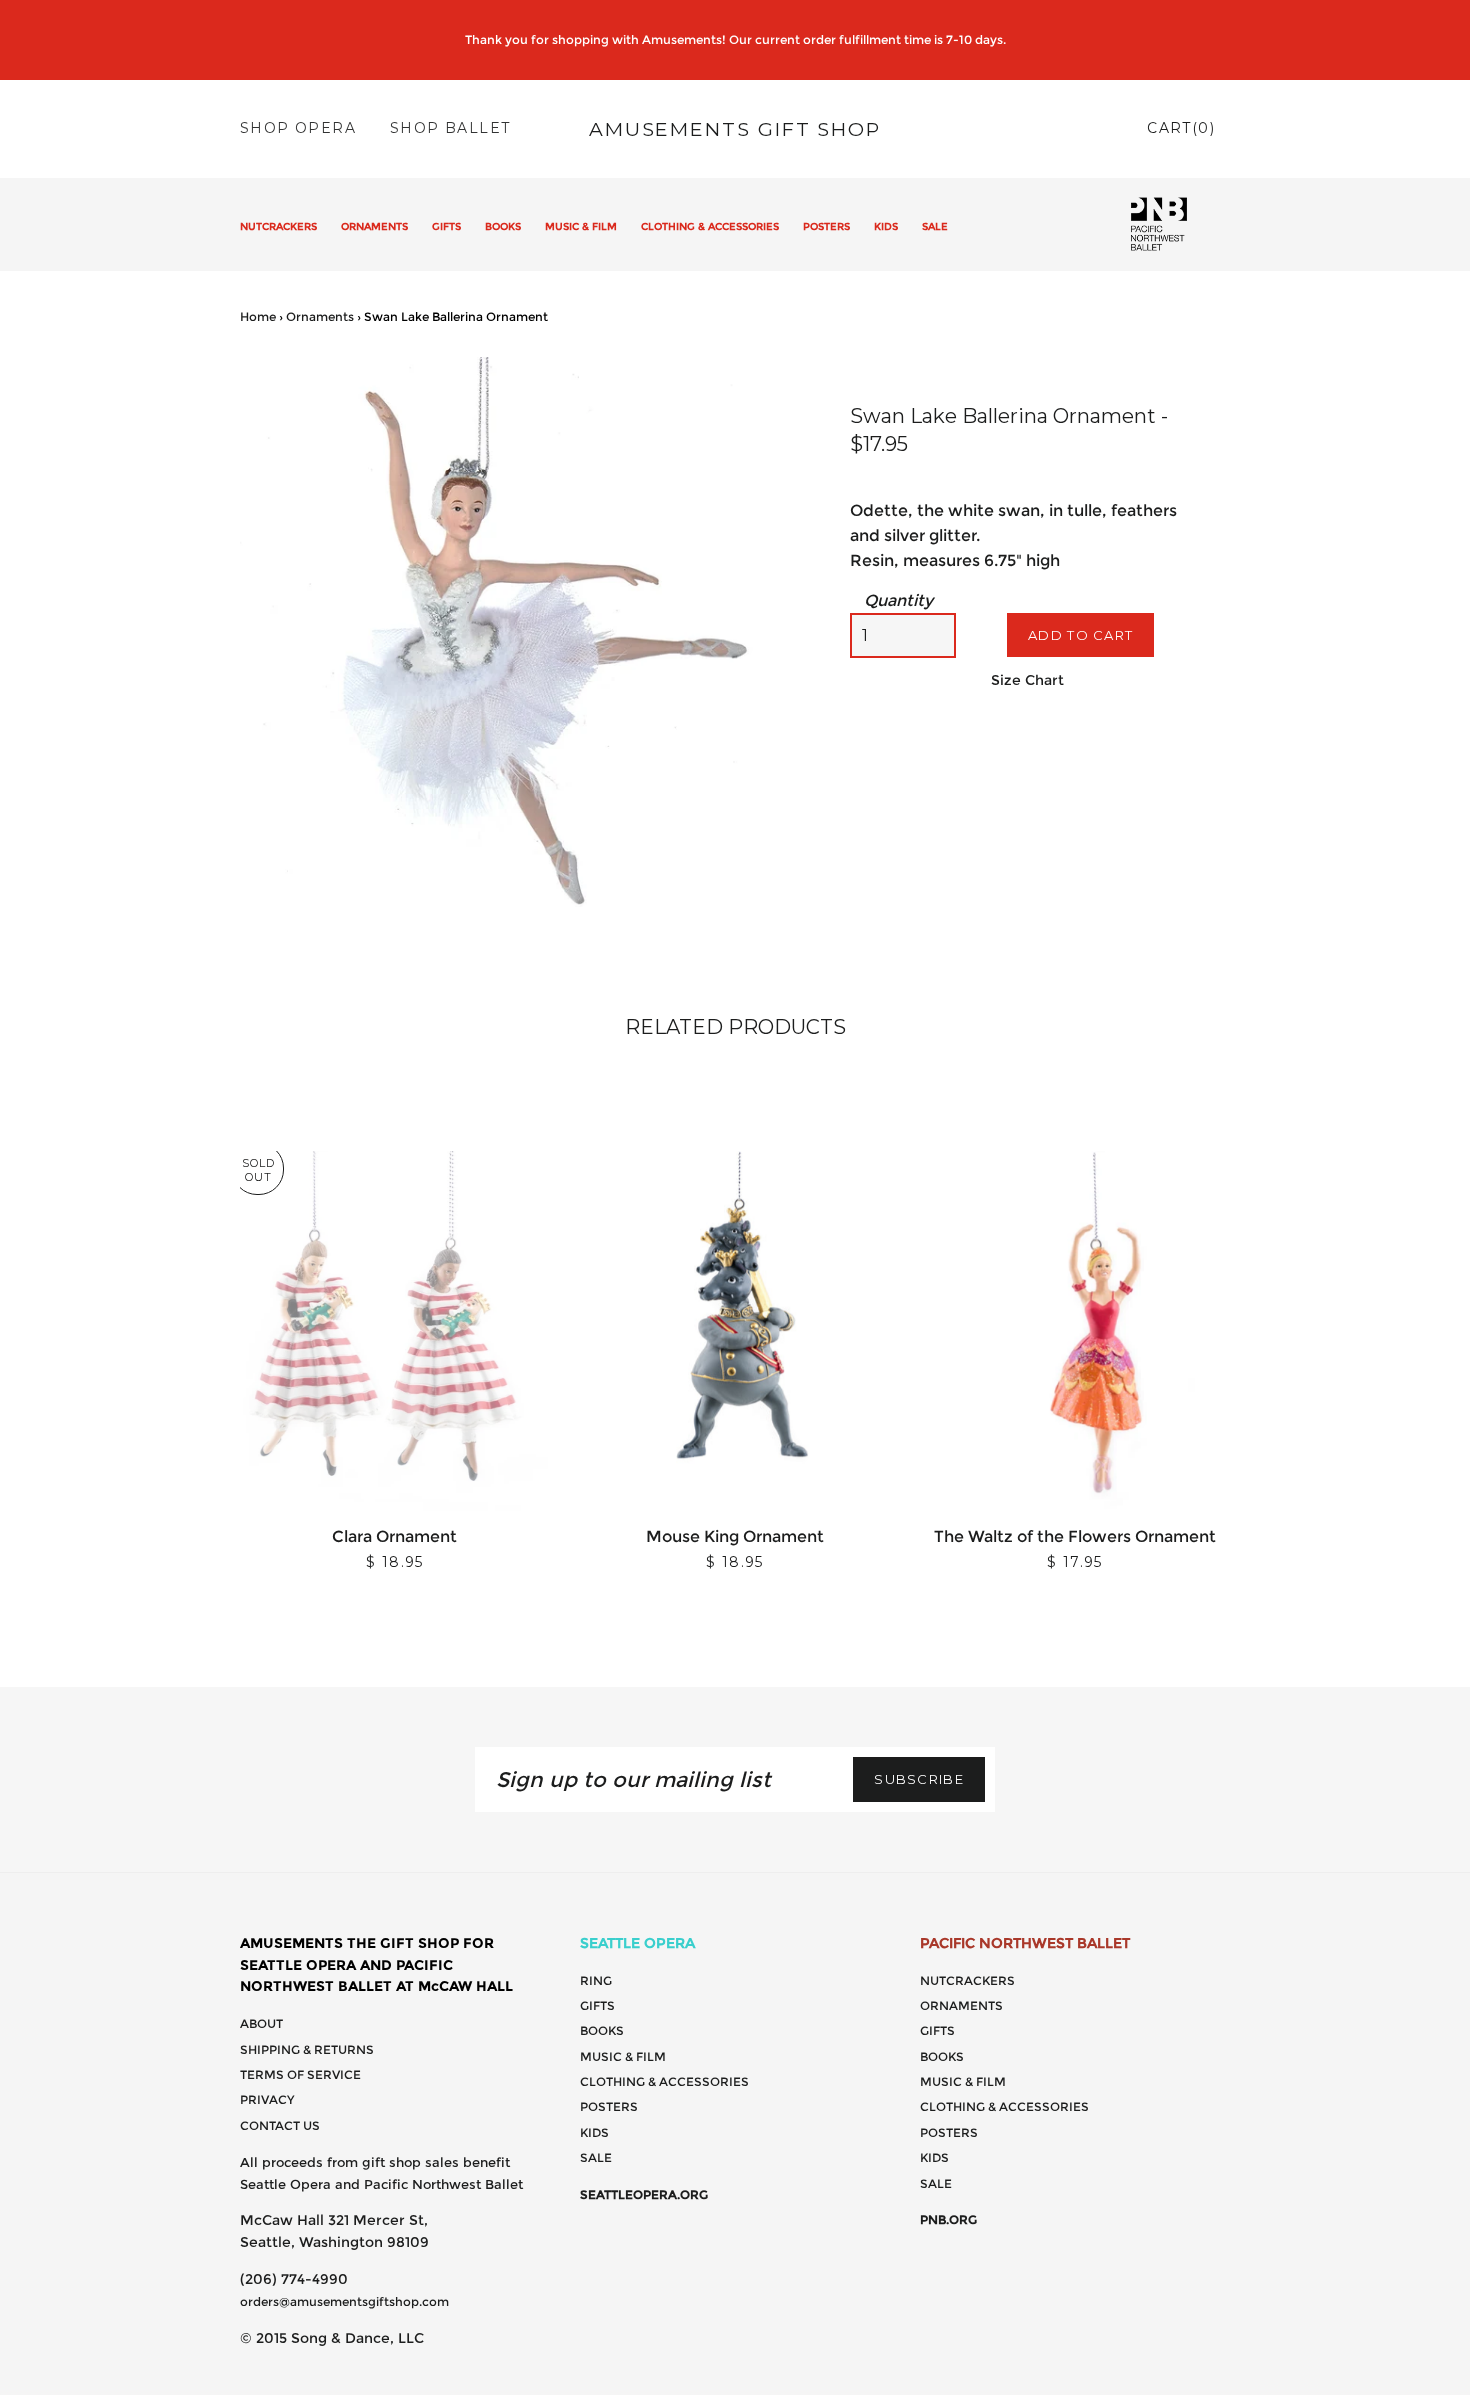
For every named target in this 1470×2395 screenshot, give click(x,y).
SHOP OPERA (298, 128)
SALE (935, 226)
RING (596, 1980)
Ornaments (320, 316)
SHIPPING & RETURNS (307, 2049)
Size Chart (1027, 680)
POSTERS (826, 226)
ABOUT (261, 2023)
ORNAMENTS (374, 226)
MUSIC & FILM (581, 226)
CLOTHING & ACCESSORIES (710, 226)
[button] (787, 375)
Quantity (898, 600)
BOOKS (503, 226)
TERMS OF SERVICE (300, 2074)
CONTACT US (280, 2125)
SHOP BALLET (450, 128)
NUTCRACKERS (278, 226)
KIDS (886, 226)
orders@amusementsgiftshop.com (344, 2301)
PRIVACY (267, 2099)
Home (258, 316)
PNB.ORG (948, 2219)
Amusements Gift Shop (735, 129)
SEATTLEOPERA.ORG (644, 2194)
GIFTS (446, 226)
